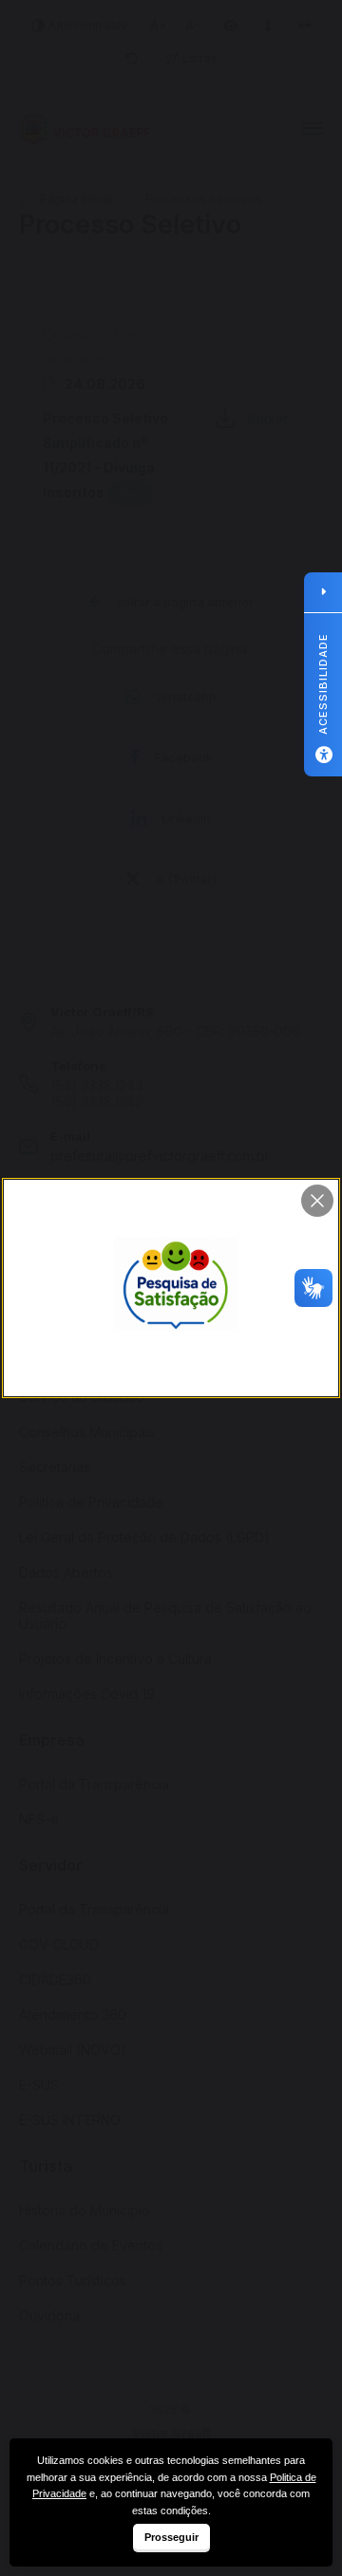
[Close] (317, 1201)
